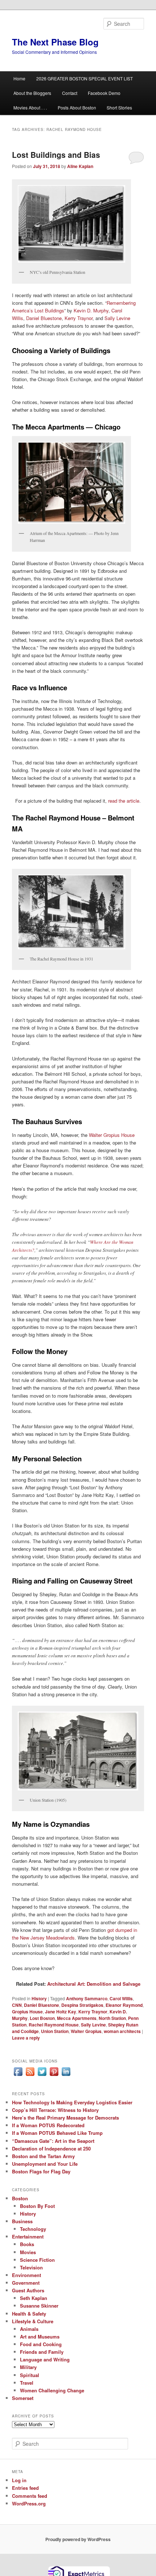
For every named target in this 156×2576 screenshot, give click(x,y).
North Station (112, 2018)
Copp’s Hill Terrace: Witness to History (55, 2110)
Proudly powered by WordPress (78, 2539)
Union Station (55, 2031)
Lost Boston (42, 2018)
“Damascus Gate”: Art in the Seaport (53, 2141)
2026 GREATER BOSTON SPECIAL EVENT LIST (85, 78)
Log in (19, 2480)
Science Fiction (37, 2260)
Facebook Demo (104, 93)
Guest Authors (28, 2290)
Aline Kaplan (80, 166)
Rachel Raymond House (54, 2025)
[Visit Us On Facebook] (18, 2076)
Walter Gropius (86, 2031)
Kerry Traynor (79, 318)
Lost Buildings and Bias (56, 155)
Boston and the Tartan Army (43, 2156)
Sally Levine (117, 318)
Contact (70, 93)
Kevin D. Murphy (91, 310)
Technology (33, 2229)
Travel (27, 2383)
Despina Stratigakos (82, 2005)
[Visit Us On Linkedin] (66, 2076)
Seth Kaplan (34, 2298)
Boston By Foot (37, 2206)
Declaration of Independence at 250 (51, 2148)
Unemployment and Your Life (45, 2164)
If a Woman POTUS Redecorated (48, 2125)
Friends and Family (42, 2352)
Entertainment (28, 2236)
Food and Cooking (41, 2344)
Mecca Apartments (77, 2018)
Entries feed (25, 2488)
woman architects (122, 2031)
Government (26, 2283)
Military (28, 2367)
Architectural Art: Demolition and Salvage (93, 1984)
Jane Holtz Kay (61, 2012)
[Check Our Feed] (30, 2076)
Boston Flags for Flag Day (41, 2171)
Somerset (23, 2398)
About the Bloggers (32, 93)
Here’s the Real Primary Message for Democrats (65, 2118)
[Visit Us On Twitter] (42, 2076)
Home (19, 78)
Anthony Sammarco (87, 1998)
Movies (28, 2252)
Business (22, 2221)
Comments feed (30, 2496)
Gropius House (27, 2012)
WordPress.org (29, 2503)
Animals (29, 2329)
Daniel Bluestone (44, 318)
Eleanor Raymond (124, 2005)
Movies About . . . (30, 107)
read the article (124, 801)
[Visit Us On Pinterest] (54, 2076)
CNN (17, 2005)
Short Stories (119, 107)
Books (27, 2244)
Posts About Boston (77, 107)
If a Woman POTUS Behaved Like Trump (57, 2133)
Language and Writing (45, 2359)
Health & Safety (29, 2314)
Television (31, 2267)
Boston (20, 2198)
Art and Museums (40, 2337)
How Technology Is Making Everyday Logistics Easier (72, 2102)
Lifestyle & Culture (33, 2321)
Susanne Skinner (39, 2306)
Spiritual (30, 2375)
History (39, 1998)
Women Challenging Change (52, 2390)
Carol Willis (121, 1998)
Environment (26, 2275)
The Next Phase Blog (55, 42)
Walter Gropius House (112, 1135)
